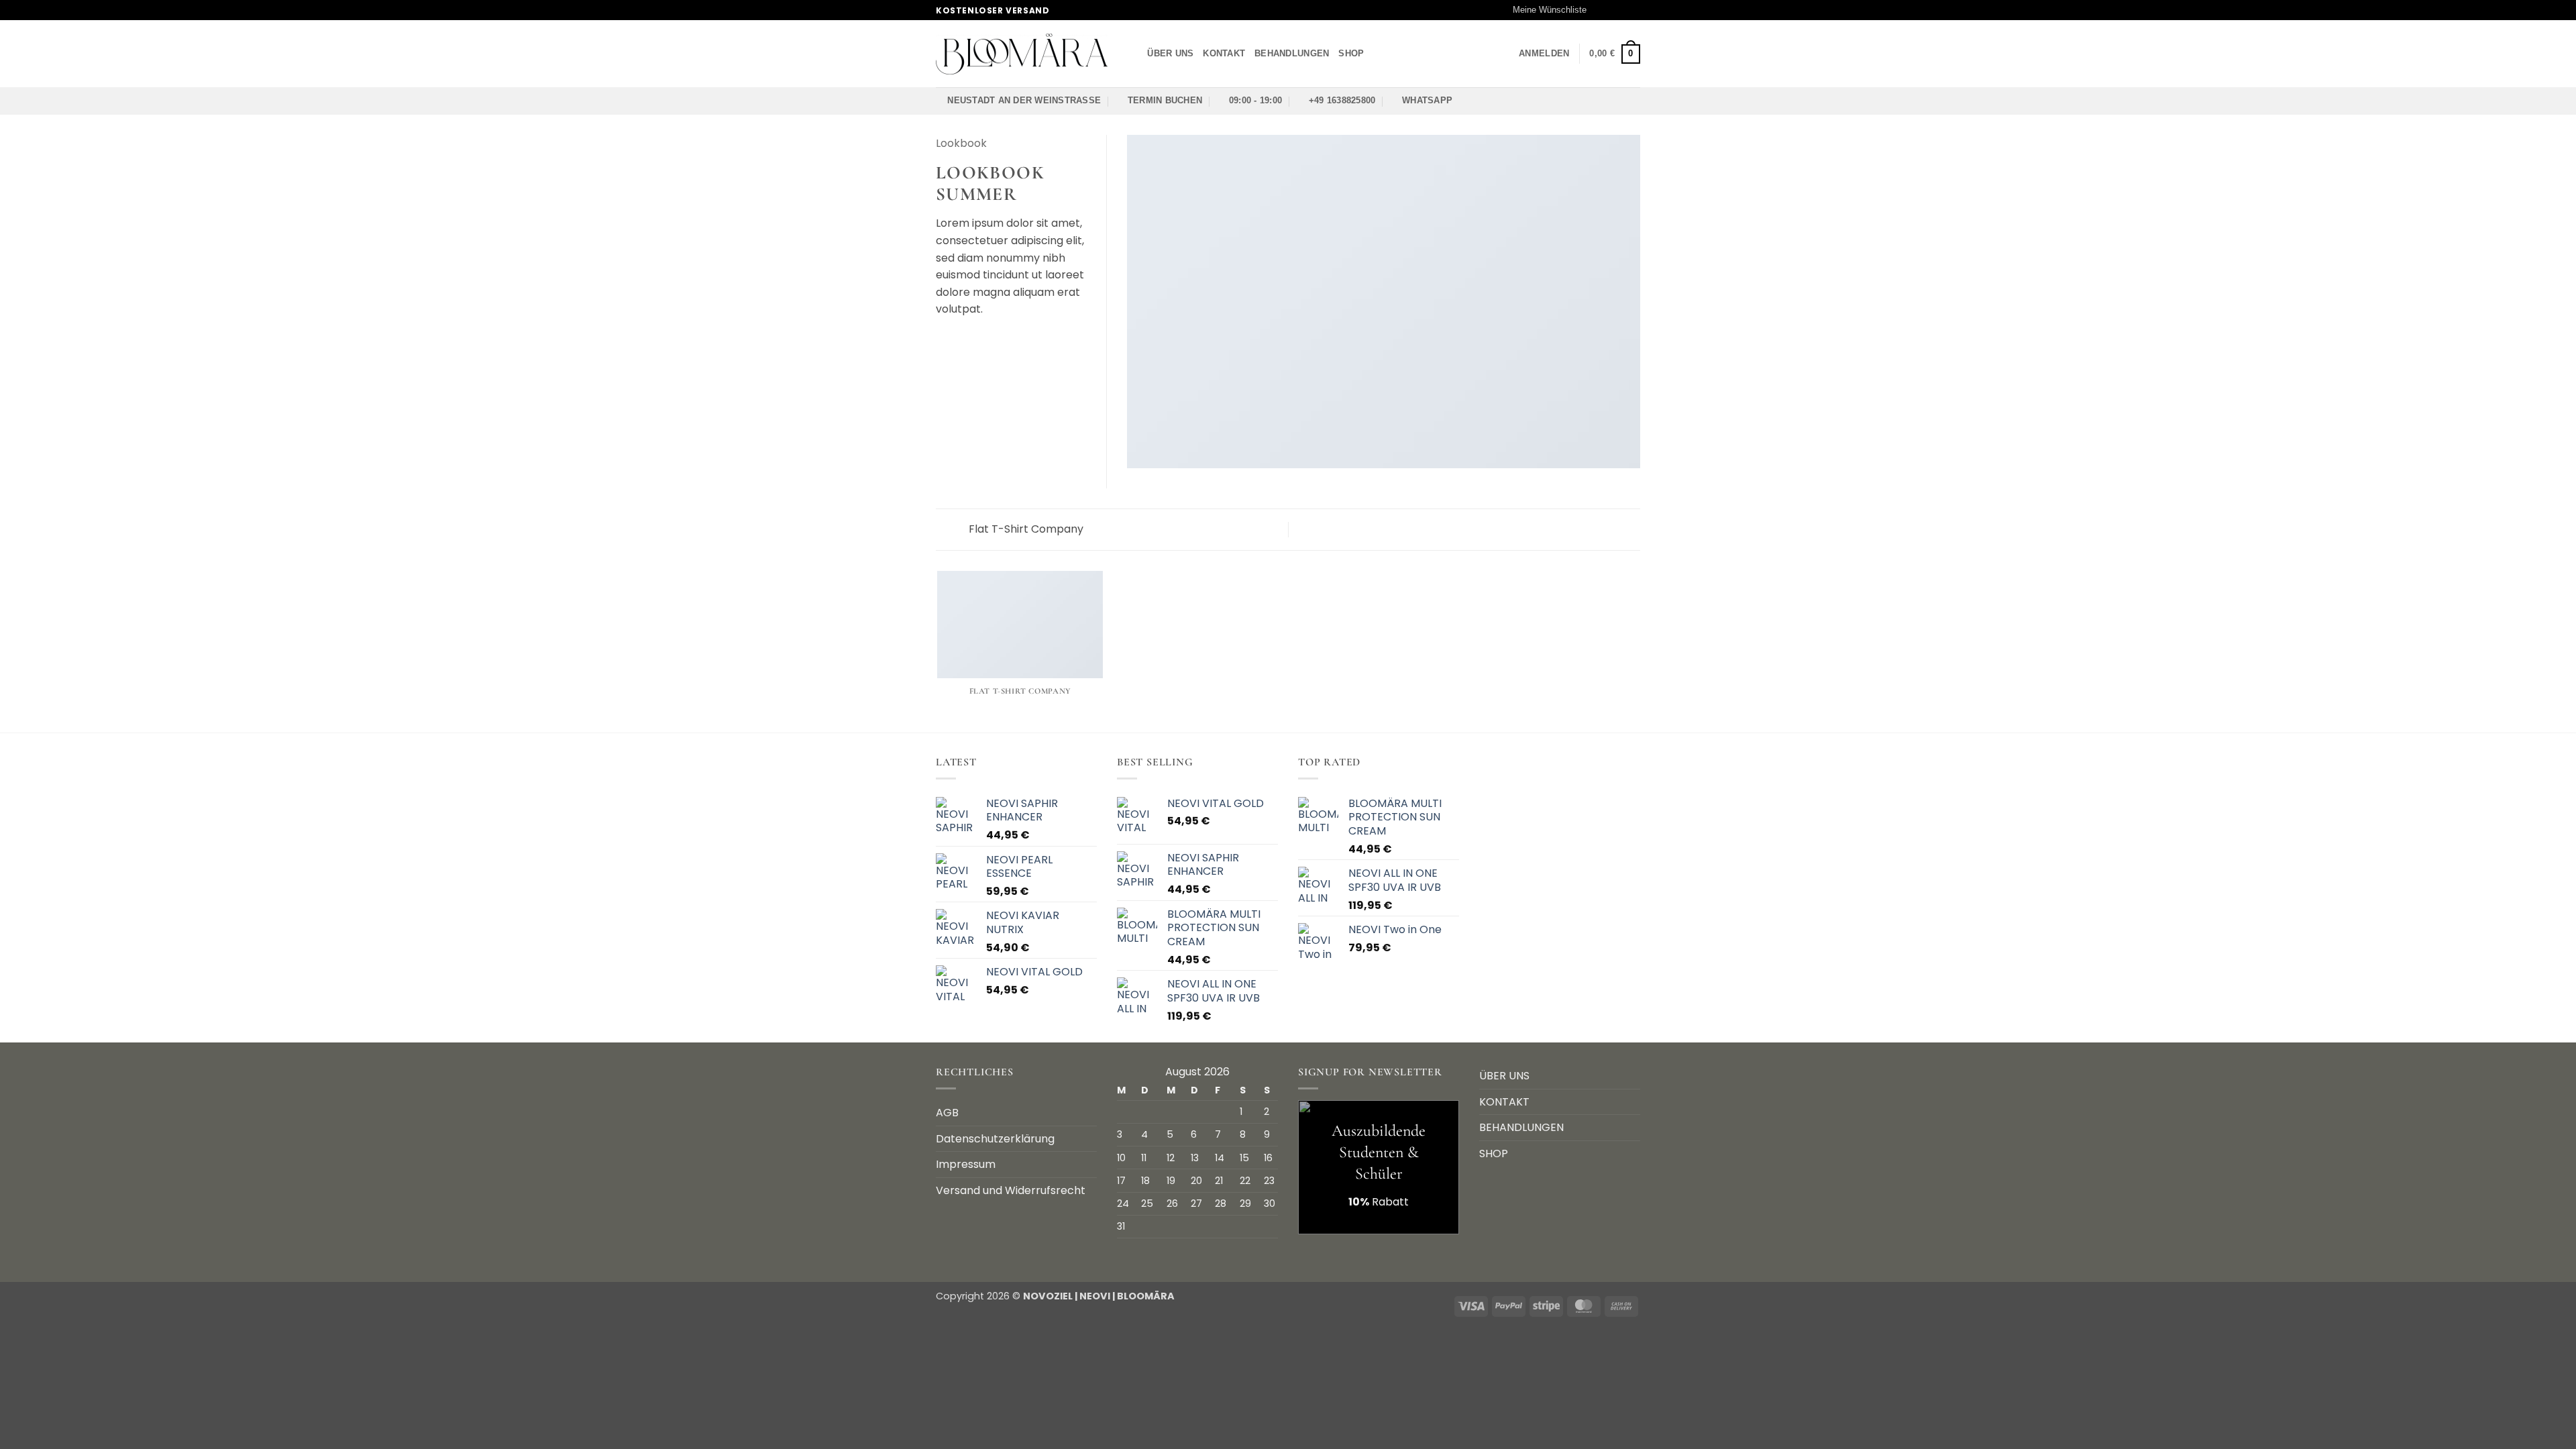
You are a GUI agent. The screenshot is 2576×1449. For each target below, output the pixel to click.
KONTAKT (1224, 53)
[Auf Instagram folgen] (1608, 10)
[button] (1544, 54)
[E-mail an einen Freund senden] (977, 341)
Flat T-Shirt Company (1025, 529)
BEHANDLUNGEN (1292, 53)
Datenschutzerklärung (995, 1139)
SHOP (1351, 53)
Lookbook (961, 143)
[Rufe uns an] (1633, 10)
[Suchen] (1133, 54)
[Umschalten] (1632, 1153)
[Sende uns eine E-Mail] (1621, 10)
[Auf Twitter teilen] (961, 341)
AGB (947, 1113)
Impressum (966, 1164)
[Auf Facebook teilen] (944, 341)
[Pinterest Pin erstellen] (993, 341)
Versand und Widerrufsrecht (1011, 1190)
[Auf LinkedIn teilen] (1010, 341)
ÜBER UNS (1170, 53)
